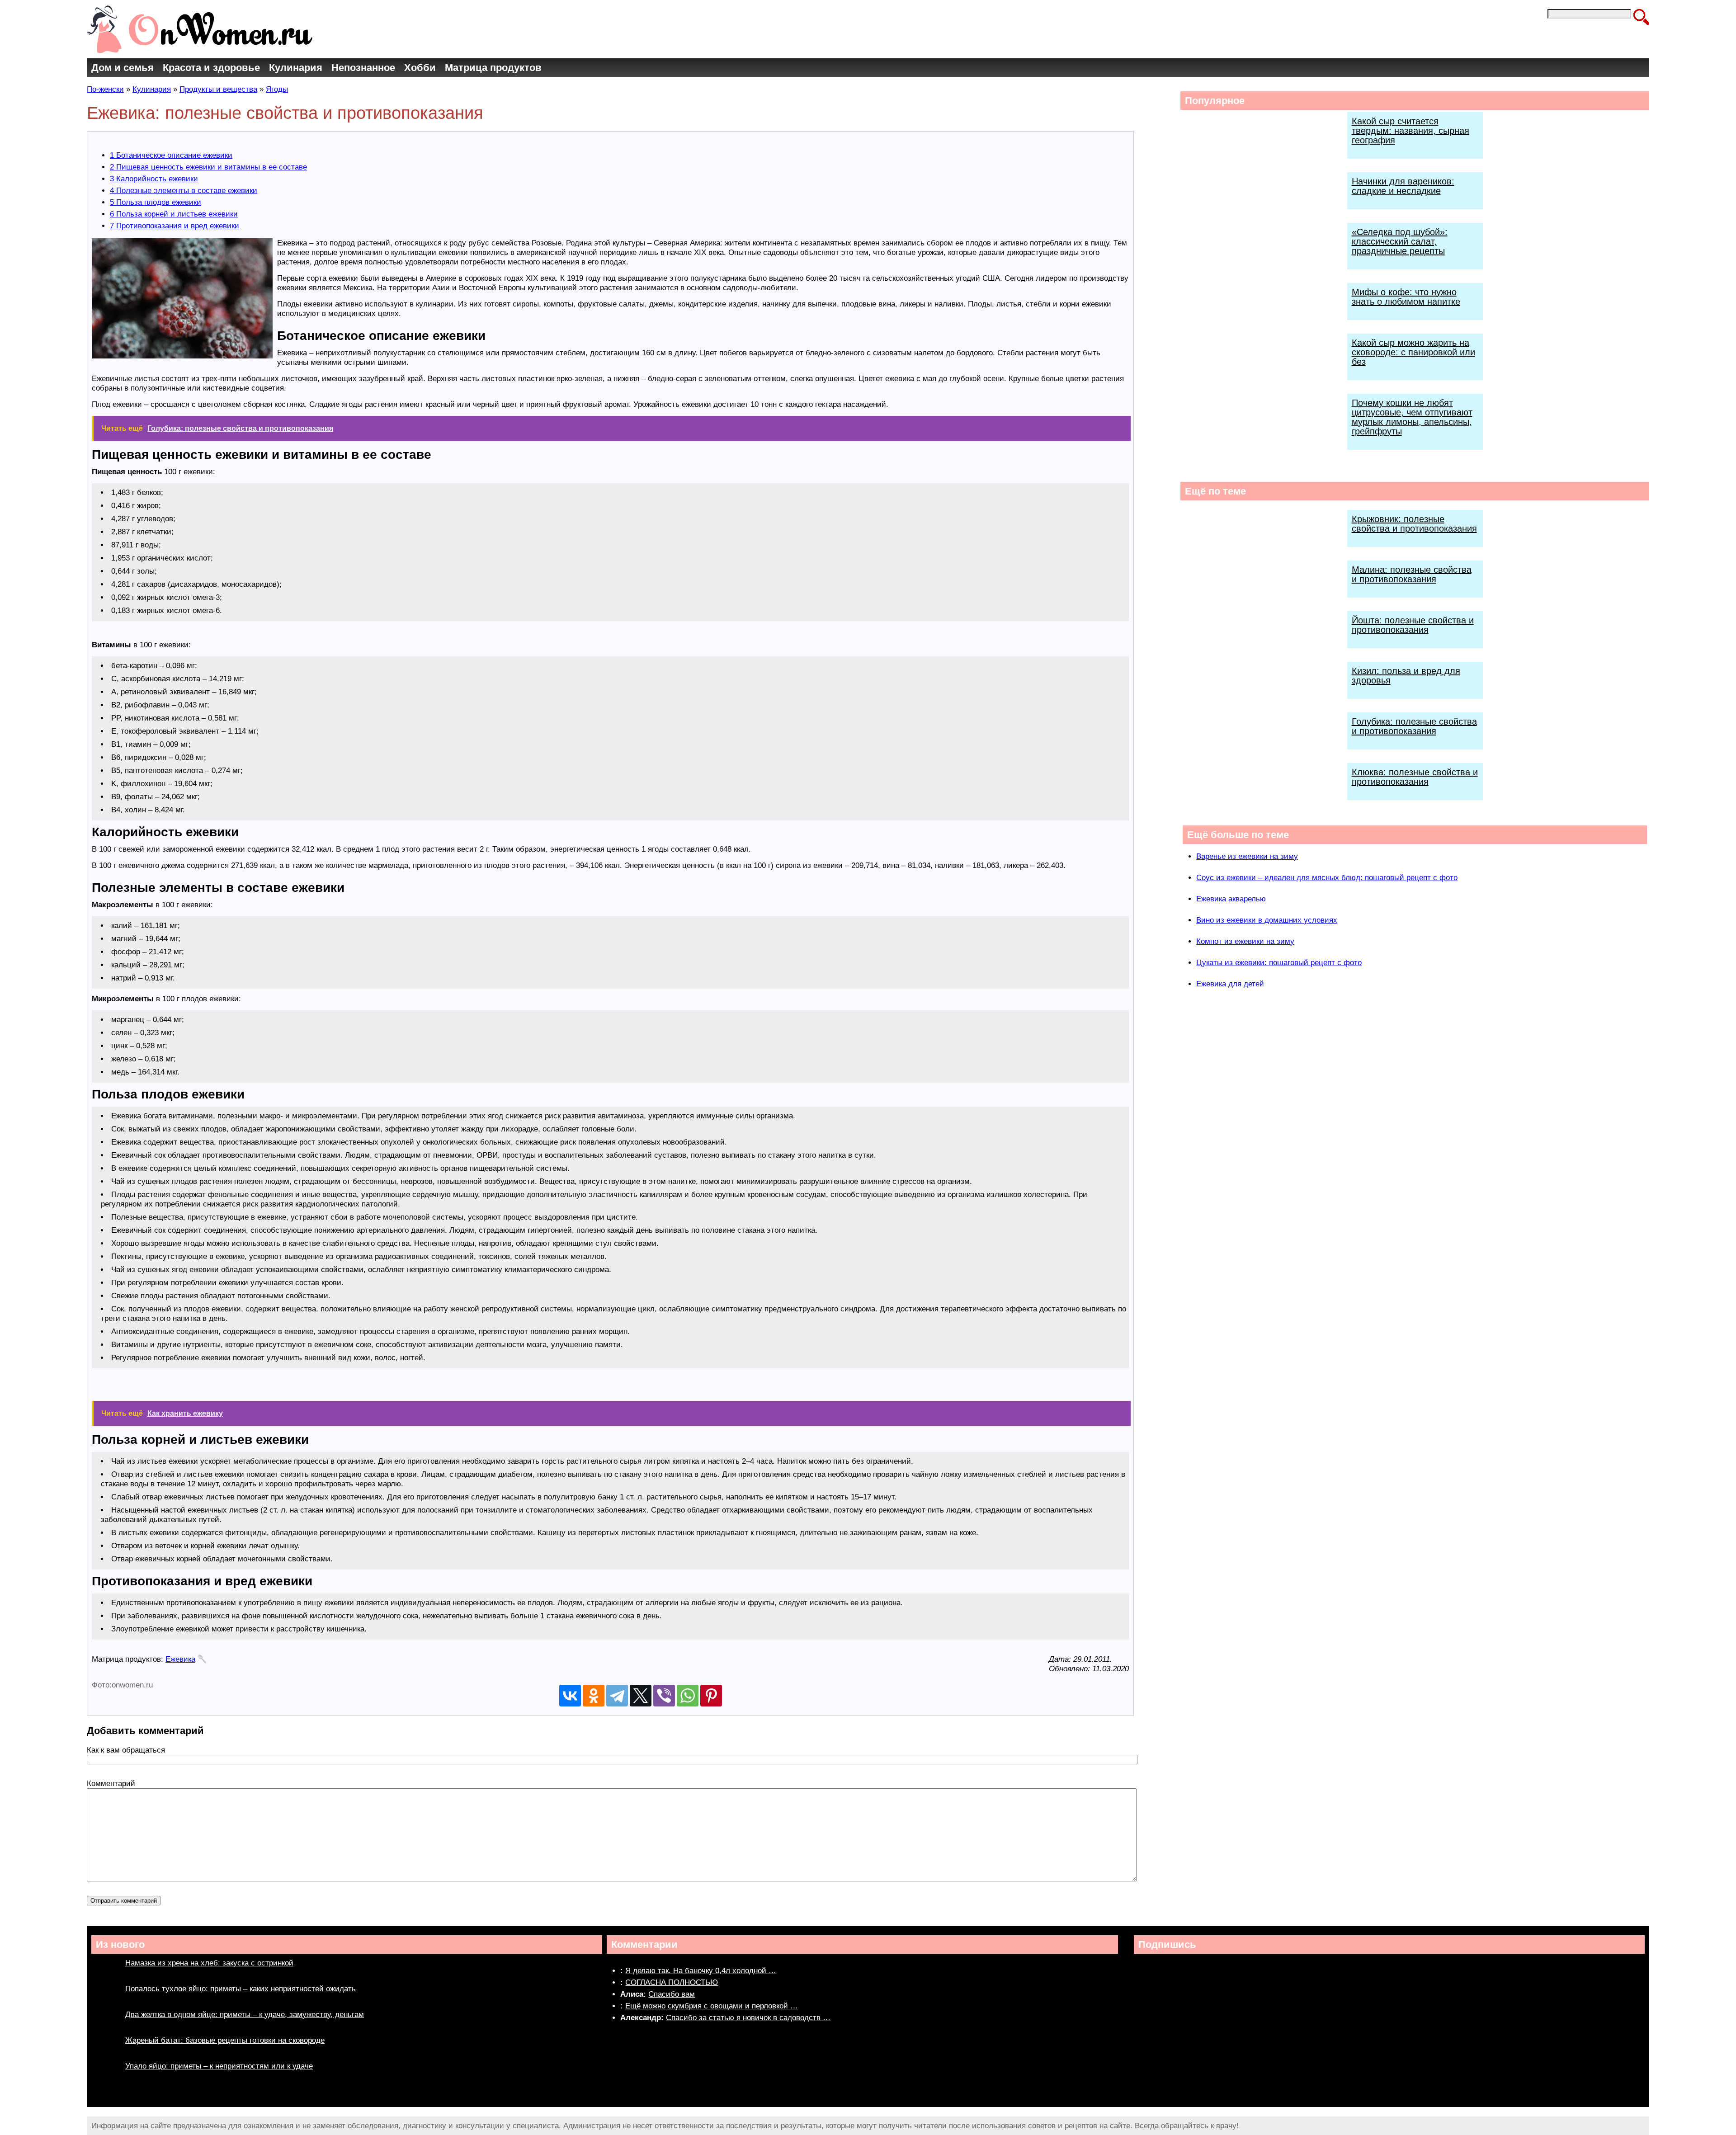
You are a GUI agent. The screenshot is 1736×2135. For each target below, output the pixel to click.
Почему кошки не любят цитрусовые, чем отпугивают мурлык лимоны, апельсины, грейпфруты (1412, 417)
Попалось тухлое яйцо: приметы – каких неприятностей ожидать (241, 1989)
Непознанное (363, 68)
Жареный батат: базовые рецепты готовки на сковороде (225, 2040)
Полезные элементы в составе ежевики (184, 191)
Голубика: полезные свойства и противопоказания (1414, 726)
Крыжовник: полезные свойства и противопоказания (1414, 524)
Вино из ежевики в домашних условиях (1267, 920)
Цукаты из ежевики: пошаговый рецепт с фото (1279, 963)
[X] (641, 1696)
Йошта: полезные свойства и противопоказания (1413, 625)
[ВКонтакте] (570, 1696)
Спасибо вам (672, 1994)
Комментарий (111, 1784)
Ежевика (180, 1659)
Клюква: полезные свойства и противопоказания (1415, 777)
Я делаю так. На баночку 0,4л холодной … (701, 1971)
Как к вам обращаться (126, 1750)
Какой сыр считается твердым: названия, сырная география (1410, 131)
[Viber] (664, 1696)
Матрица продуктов (493, 68)
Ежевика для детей (1230, 984)
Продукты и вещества (218, 89)
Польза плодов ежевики (156, 202)
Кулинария (296, 68)
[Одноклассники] (594, 1696)
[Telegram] (617, 1696)
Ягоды (277, 89)
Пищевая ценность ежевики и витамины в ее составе (208, 167)
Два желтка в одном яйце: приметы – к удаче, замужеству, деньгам (245, 2015)
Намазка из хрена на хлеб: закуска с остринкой (209, 1963)
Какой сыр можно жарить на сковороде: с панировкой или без (1413, 352)
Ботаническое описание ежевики (171, 155)
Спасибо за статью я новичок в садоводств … (748, 2018)
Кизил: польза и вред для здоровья (1406, 676)
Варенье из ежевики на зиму (1247, 856)
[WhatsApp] (688, 1696)
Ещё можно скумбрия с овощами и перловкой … (712, 2006)
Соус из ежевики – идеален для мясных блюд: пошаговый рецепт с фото (1327, 878)
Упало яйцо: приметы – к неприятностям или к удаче (219, 2066)
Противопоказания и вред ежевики (175, 226)
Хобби (420, 68)
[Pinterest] (711, 1696)
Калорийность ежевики (154, 179)
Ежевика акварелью (1231, 899)
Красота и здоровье (211, 68)
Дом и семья (123, 68)
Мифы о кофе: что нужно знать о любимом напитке (1406, 297)
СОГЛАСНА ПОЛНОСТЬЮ (672, 1982)
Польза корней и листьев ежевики (174, 214)
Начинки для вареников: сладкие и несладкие (1403, 186)
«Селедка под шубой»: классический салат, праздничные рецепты (1400, 241)
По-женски (105, 89)
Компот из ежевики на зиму (1245, 941)
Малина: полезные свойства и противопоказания (1412, 574)
